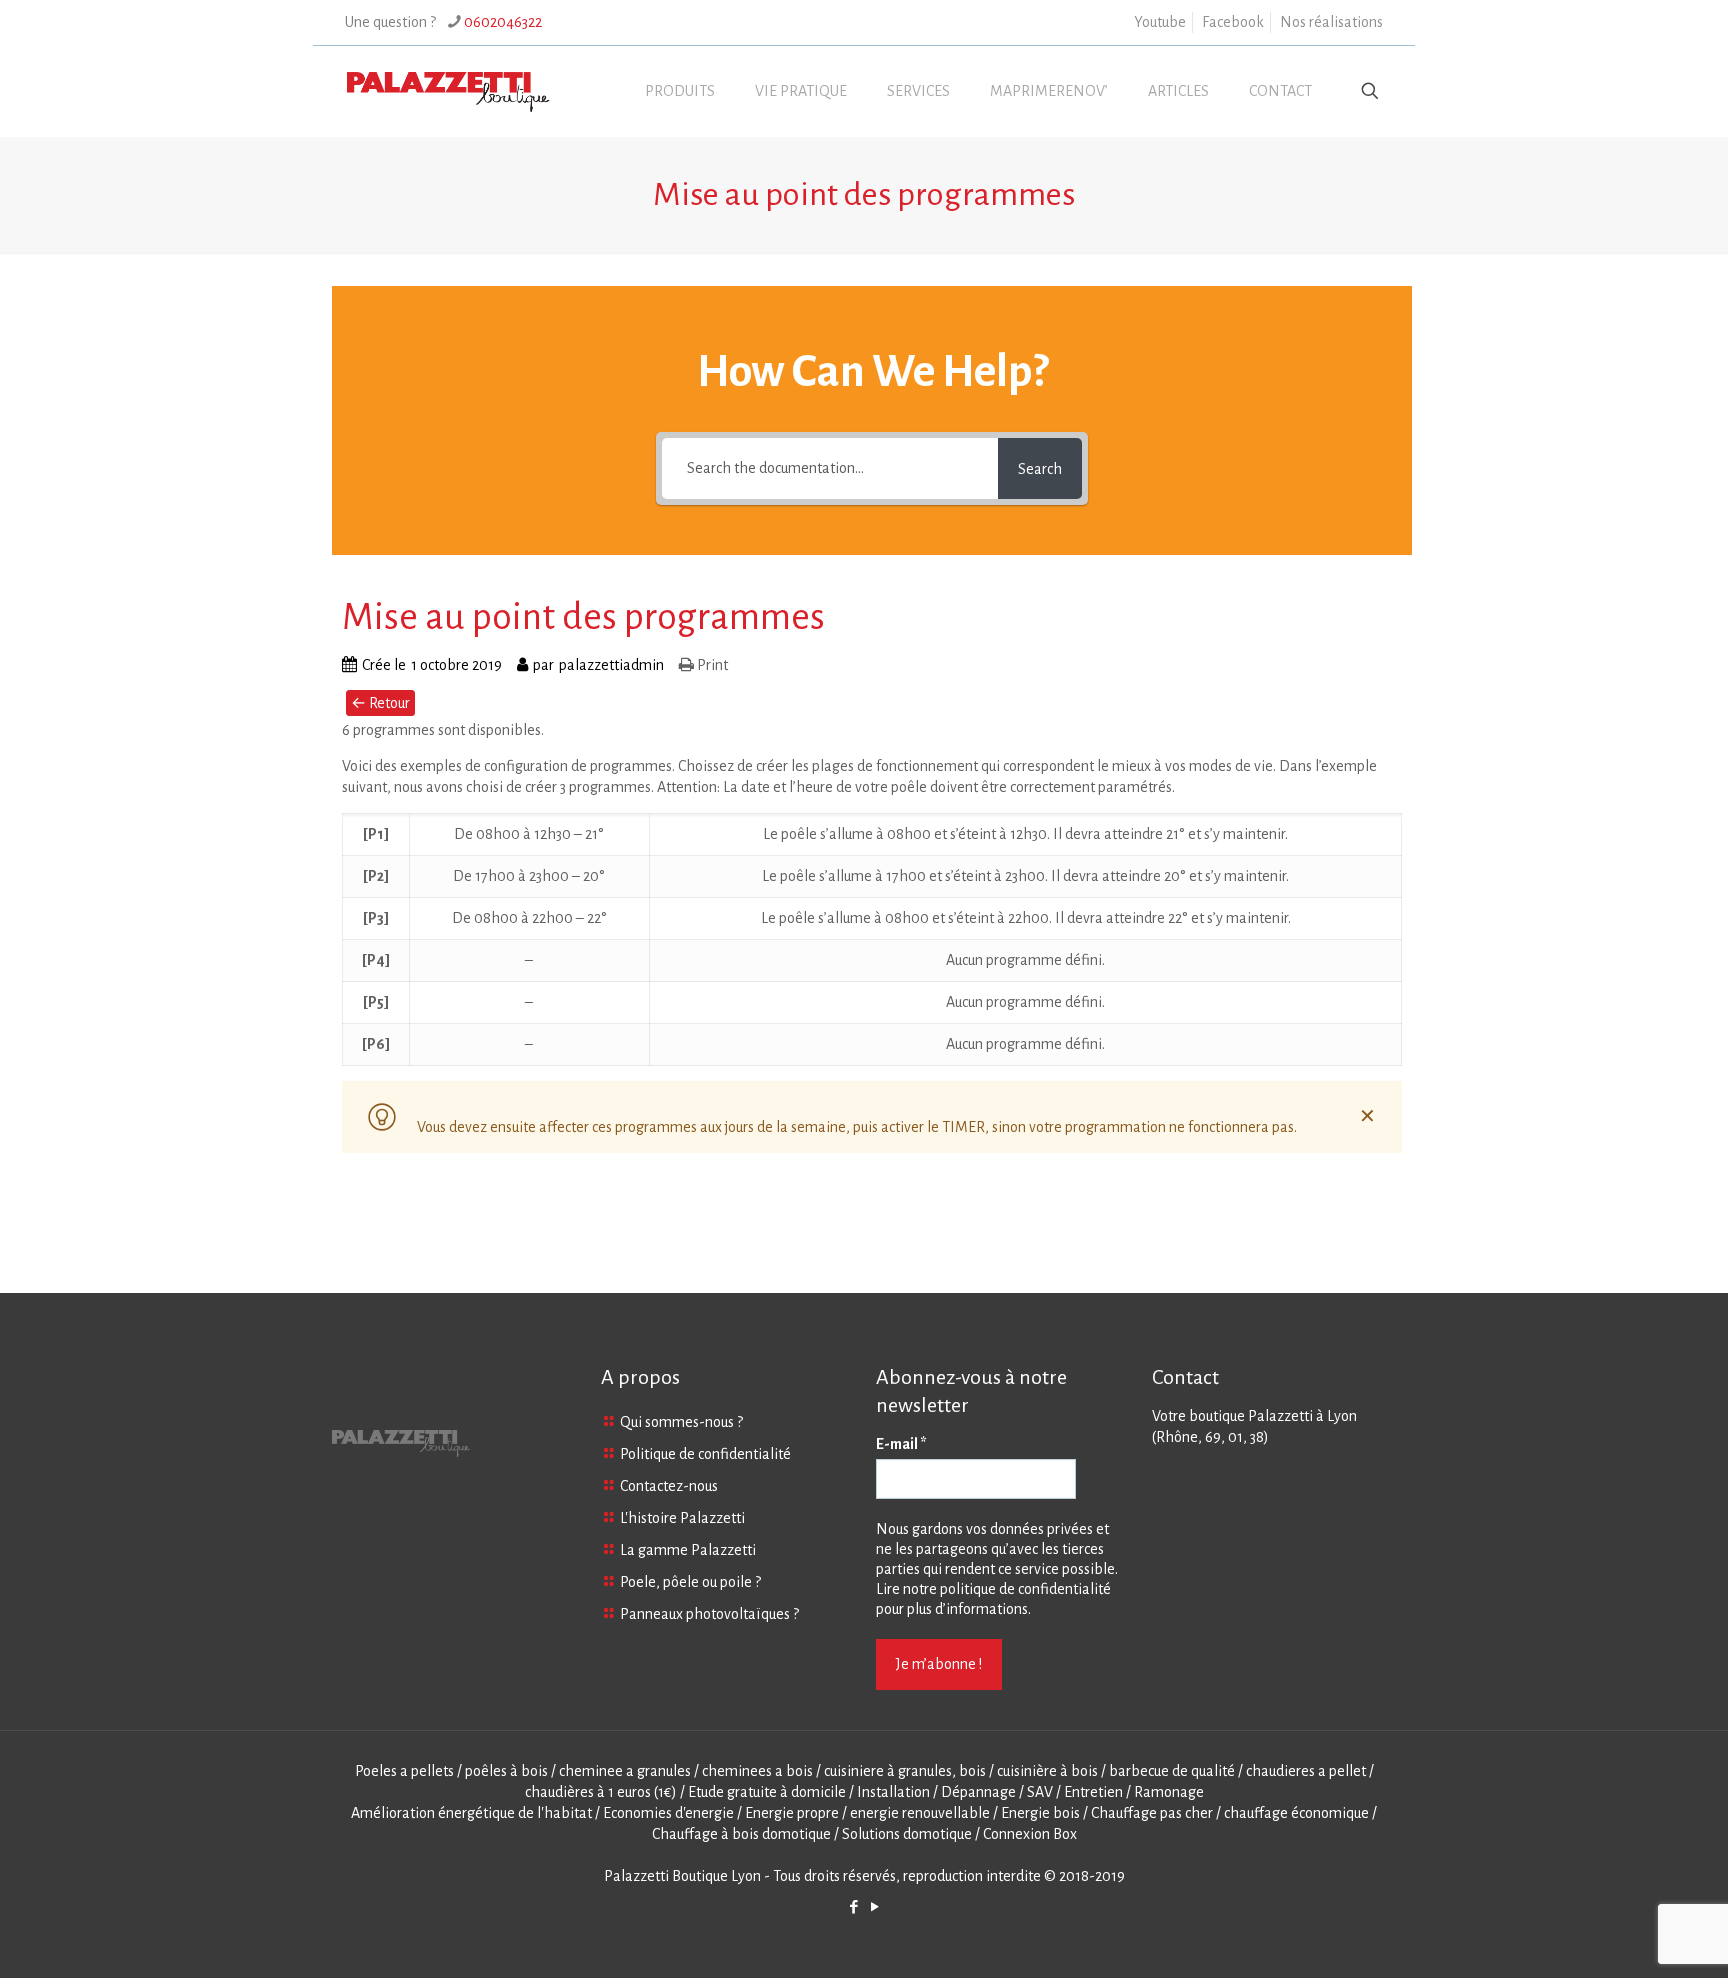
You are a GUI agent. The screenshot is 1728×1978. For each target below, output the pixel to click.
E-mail (901, 1444)
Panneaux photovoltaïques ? (709, 1614)
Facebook (1233, 22)
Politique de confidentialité (705, 1454)
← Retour (380, 703)
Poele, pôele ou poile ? (690, 1582)
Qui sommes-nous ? (681, 1422)
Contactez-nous (669, 1486)
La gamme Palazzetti (688, 1550)
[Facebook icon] (853, 1907)
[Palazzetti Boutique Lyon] (448, 91)
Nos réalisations (1331, 22)
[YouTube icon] (874, 1907)
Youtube (1160, 22)
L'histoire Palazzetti (682, 1518)
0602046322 (503, 22)
